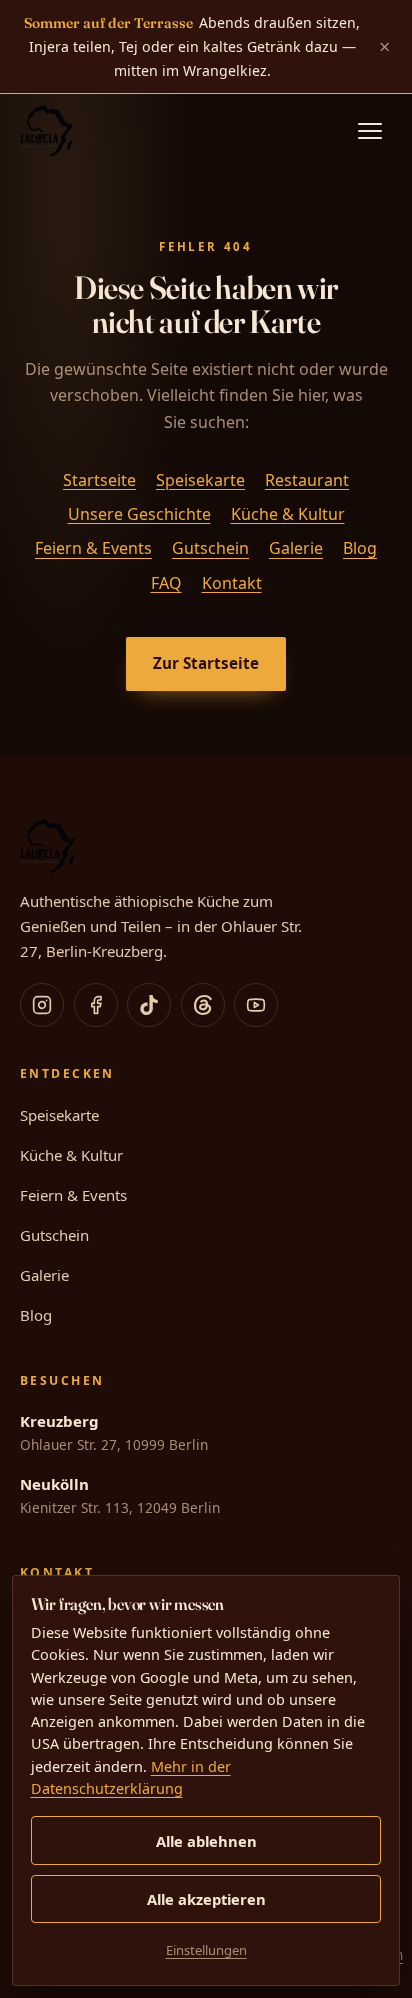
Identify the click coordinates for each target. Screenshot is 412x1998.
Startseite (99, 480)
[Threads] (203, 1005)
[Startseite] (46, 131)
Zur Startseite (206, 663)
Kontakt (232, 583)
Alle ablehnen (206, 1841)
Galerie (296, 549)
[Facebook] (96, 1005)
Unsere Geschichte (139, 514)
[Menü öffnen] (370, 131)
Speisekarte (200, 480)
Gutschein (210, 549)
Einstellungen (206, 1950)
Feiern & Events (93, 549)
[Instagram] (42, 1005)
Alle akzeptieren (206, 1899)
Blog (360, 549)
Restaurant (307, 480)
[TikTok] (149, 1005)
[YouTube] (256, 1005)
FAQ (166, 583)
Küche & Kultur (288, 514)
